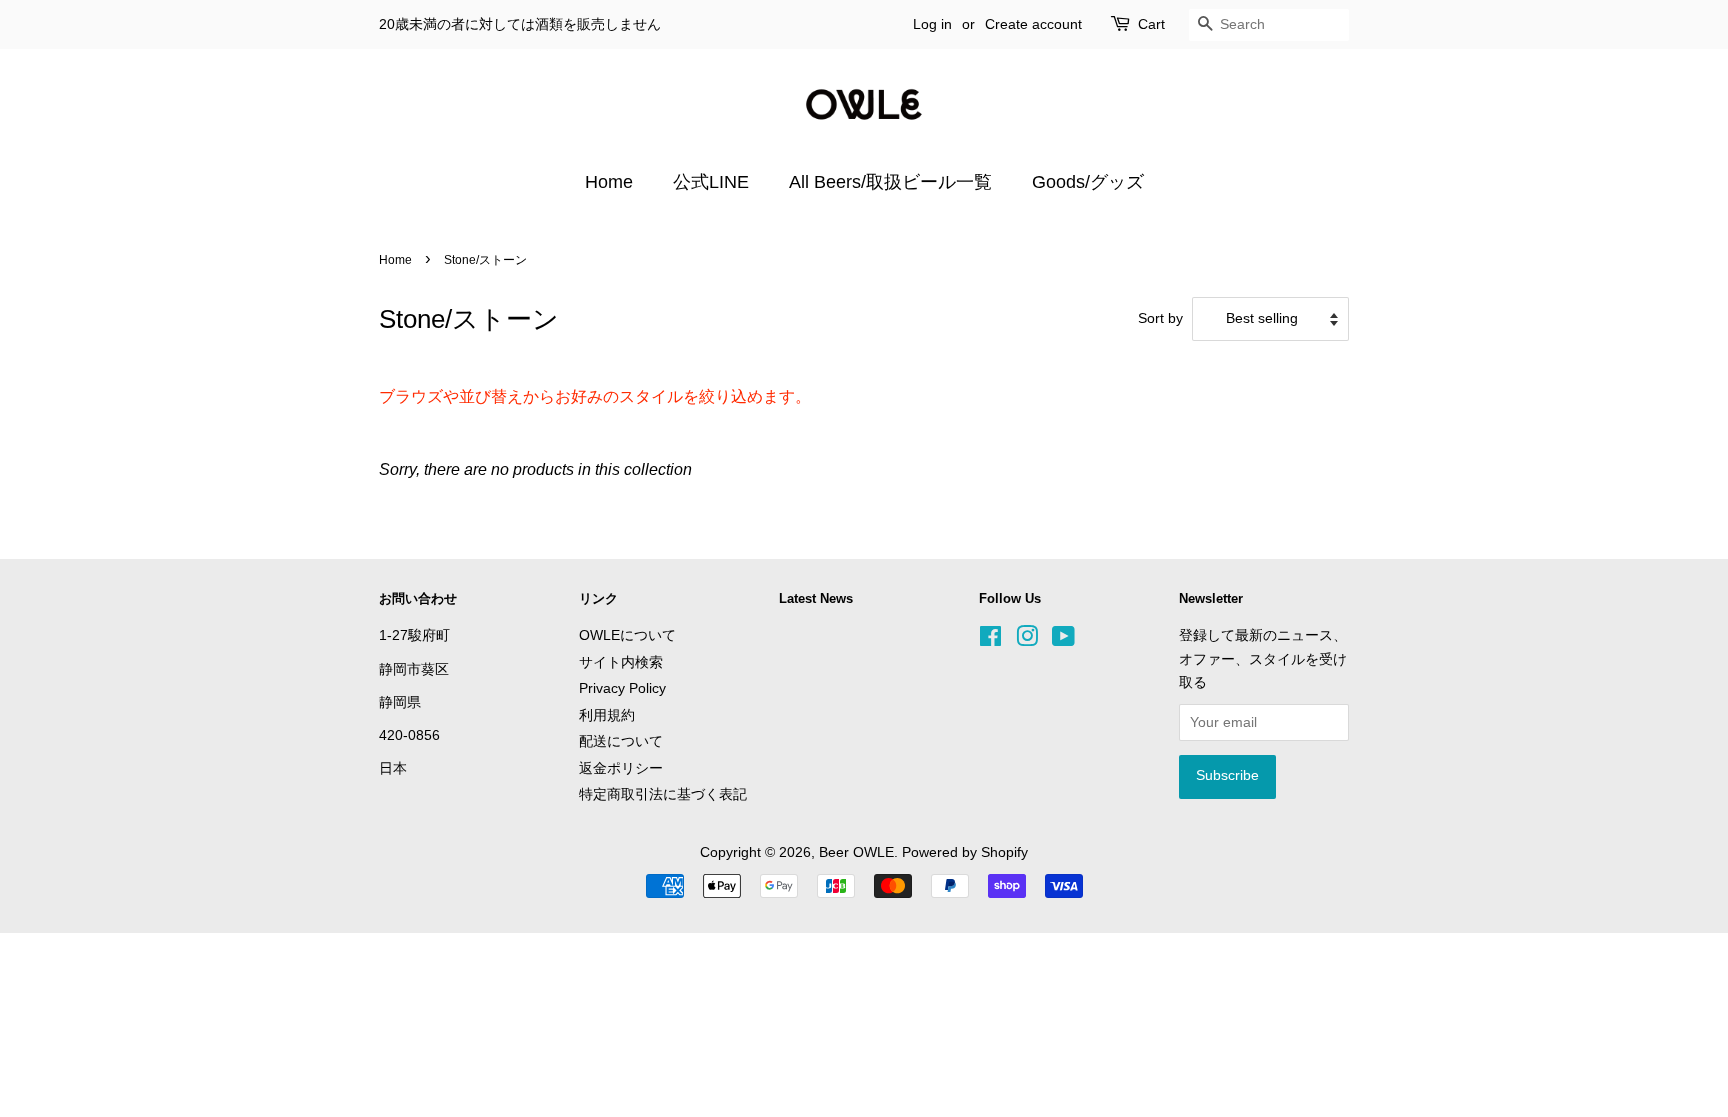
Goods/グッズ (1088, 182)
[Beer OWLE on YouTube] (1063, 640)
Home (609, 182)
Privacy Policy (622, 688)
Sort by (1160, 318)
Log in (932, 24)
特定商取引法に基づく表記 (663, 794)
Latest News (816, 598)
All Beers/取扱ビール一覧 (890, 182)
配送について (621, 741)
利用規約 (607, 715)
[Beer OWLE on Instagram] (1027, 640)
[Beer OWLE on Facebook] (990, 640)
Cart (1151, 24)
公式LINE (711, 182)
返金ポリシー (621, 768)
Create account (1033, 24)
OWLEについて (627, 635)
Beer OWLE (856, 852)
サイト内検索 (621, 662)
